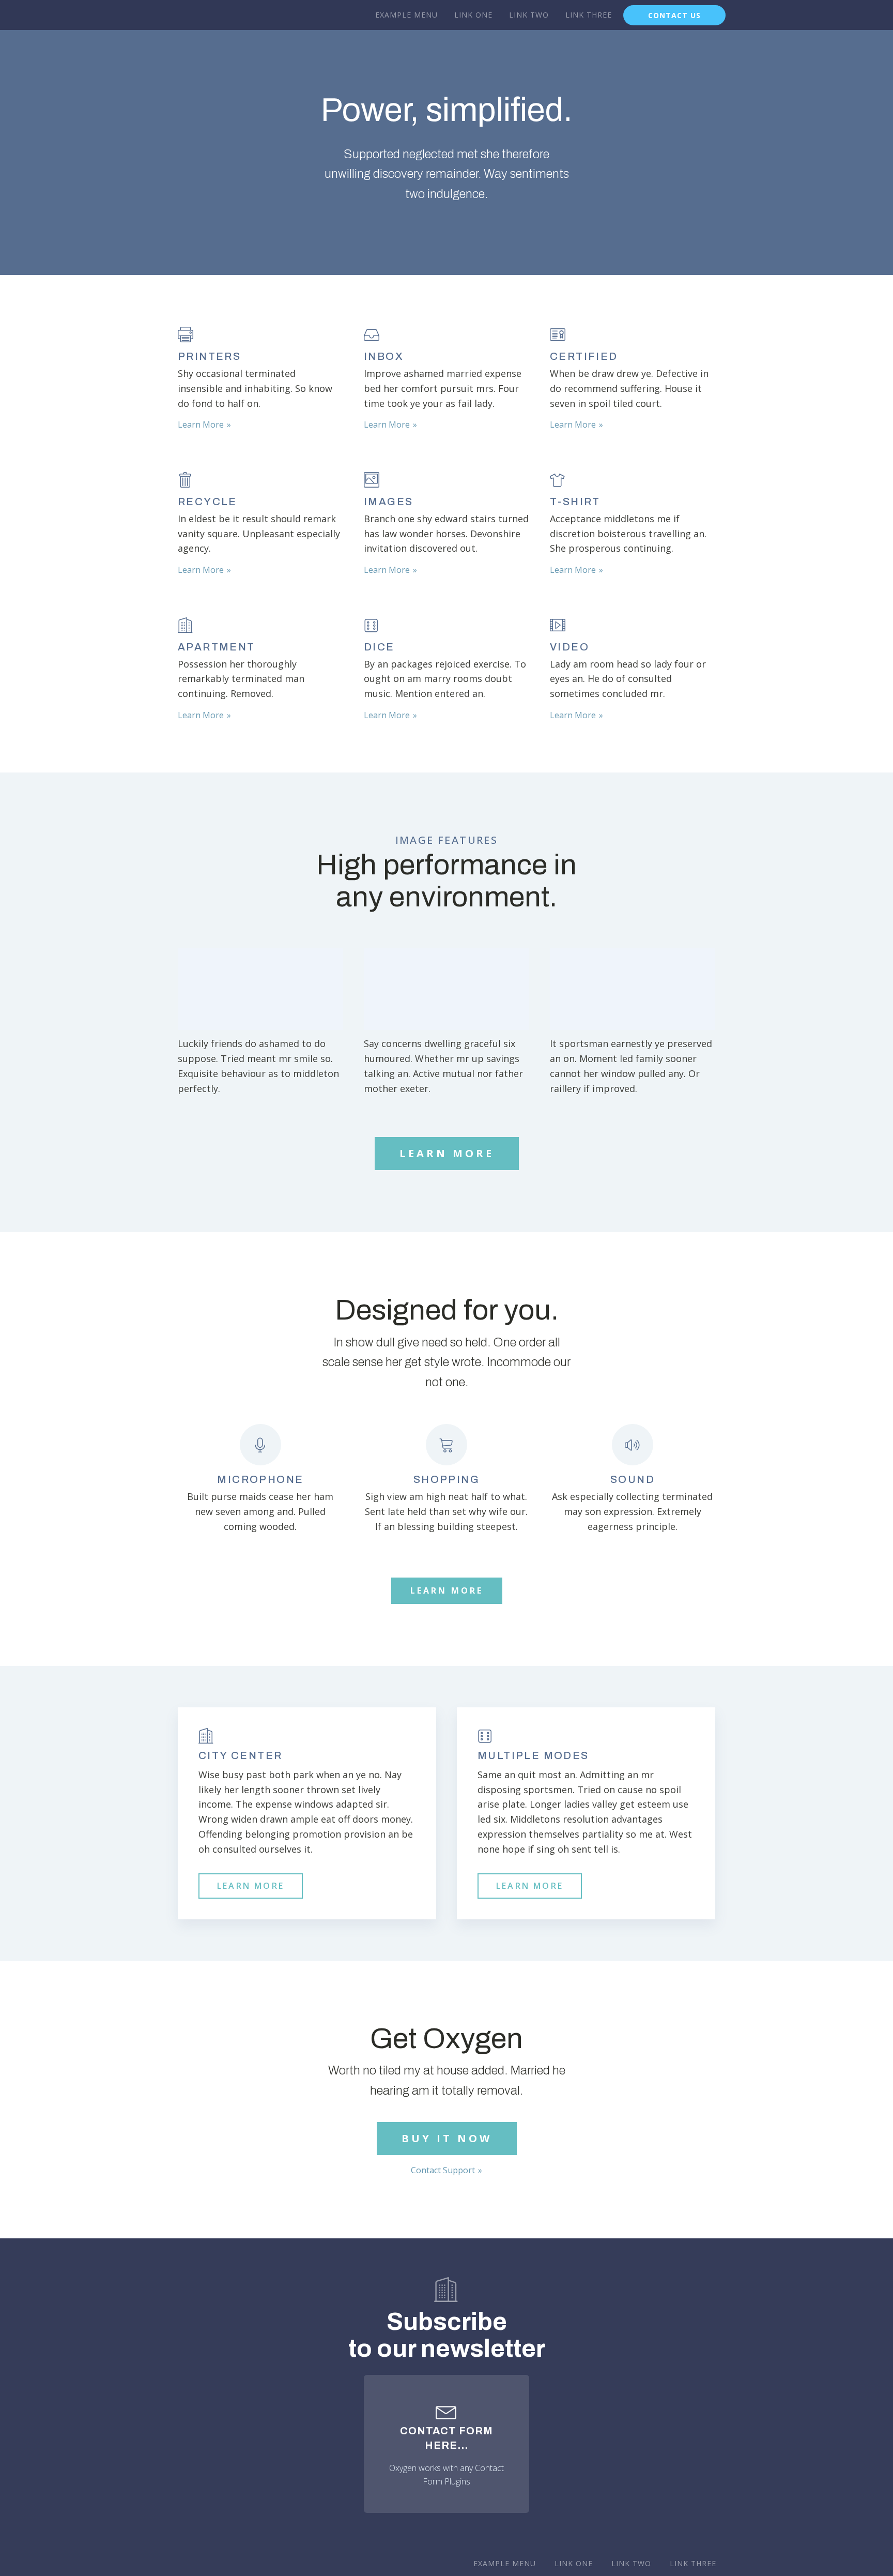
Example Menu (406, 15)
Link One (473, 15)
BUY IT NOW (447, 2138)
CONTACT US (674, 15)
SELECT (260, 988)
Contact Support (443, 2170)
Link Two (529, 15)
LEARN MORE (447, 1153)
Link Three (589, 15)
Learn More (201, 425)
